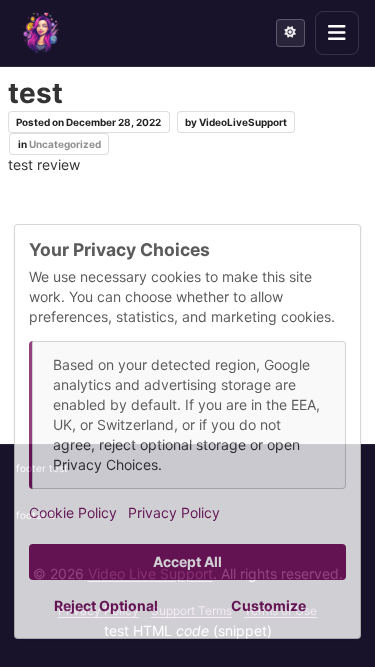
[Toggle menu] (337, 33)
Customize (268, 605)
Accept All (187, 561)
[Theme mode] (290, 33)
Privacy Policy (174, 512)
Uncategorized (65, 144)
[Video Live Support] (41, 33)
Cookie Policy (73, 512)
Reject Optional (106, 605)
